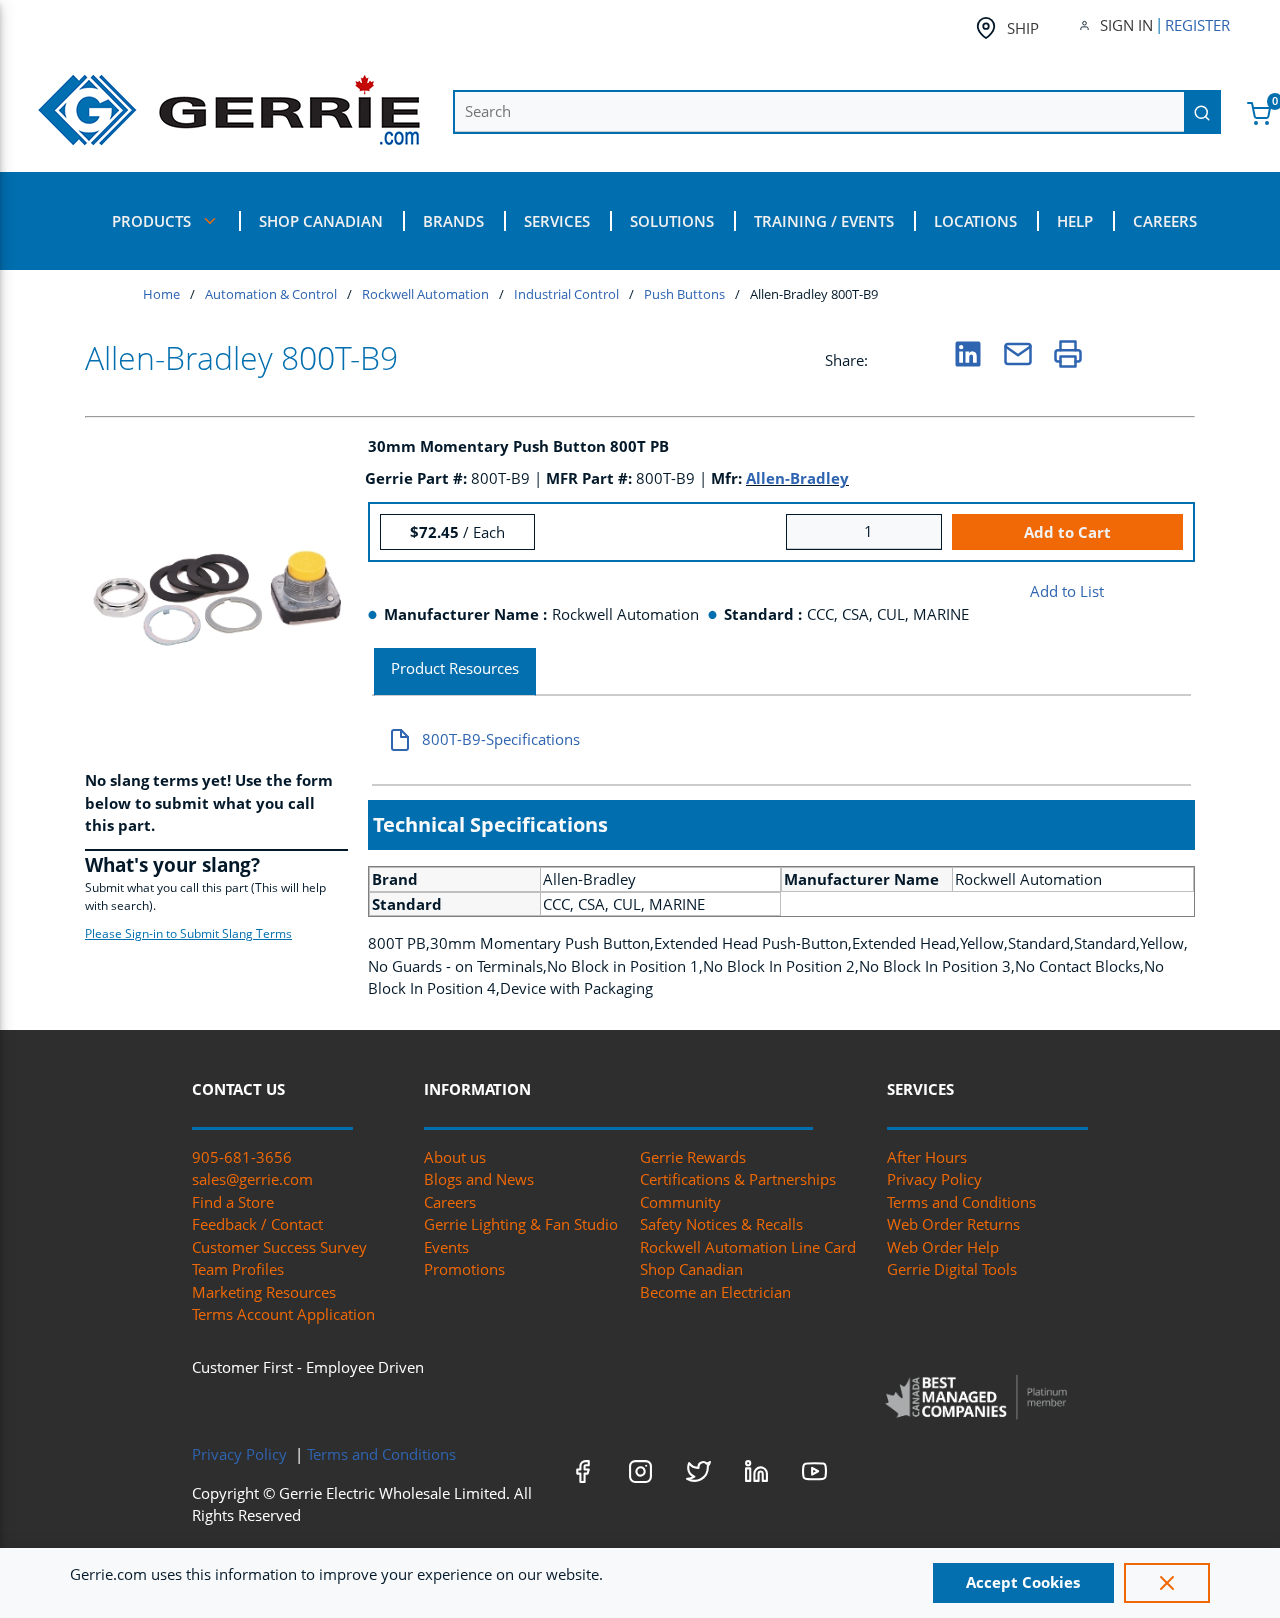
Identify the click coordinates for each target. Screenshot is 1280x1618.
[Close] (1167, 1583)
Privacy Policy (934, 1179)
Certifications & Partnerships (738, 1179)
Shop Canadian (691, 1269)
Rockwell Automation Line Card (748, 1247)
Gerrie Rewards (693, 1157)
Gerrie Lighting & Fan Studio (521, 1224)
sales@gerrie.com (252, 1179)
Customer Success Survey (279, 1247)
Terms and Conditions (961, 1202)
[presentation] (455, 672)
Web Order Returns (953, 1224)
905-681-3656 (242, 1157)
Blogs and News (479, 1179)
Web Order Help (943, 1247)
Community (680, 1202)
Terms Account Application (283, 1314)
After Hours (927, 1157)
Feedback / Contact (257, 1224)
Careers (450, 1202)
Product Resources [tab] (455, 668)
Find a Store (233, 1202)
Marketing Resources (264, 1292)
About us (455, 1157)
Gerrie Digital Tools (952, 1269)
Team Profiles (238, 1269)
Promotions (464, 1269)
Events (446, 1247)
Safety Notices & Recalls (721, 1224)
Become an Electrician (715, 1292)
